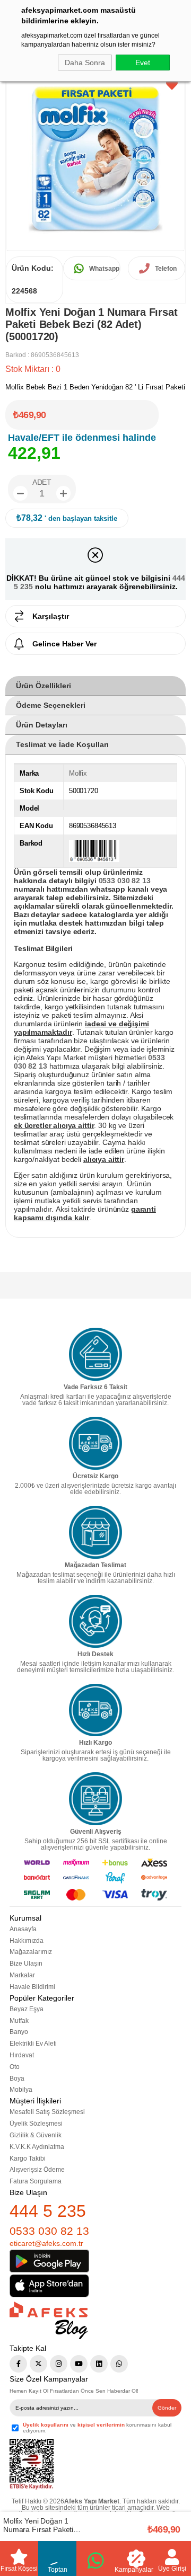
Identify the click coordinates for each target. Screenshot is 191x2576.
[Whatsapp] (119, 2364)
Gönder (167, 2408)
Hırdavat (22, 2055)
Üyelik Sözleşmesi (36, 2124)
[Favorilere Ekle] (172, 85)
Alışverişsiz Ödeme (37, 2170)
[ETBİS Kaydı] (32, 2464)
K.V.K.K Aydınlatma (37, 2147)
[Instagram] (59, 2364)
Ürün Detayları (42, 725)
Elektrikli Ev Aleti (33, 2044)
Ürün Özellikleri (44, 686)
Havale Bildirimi (32, 1987)
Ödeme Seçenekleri (51, 705)
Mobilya (21, 2090)
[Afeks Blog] (49, 2320)
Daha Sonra (85, 63)
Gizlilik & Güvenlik (36, 2135)
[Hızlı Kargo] (95, 1710)
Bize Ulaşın (26, 1964)
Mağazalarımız (31, 1952)
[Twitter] (38, 2364)
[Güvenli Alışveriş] (95, 1799)
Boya (17, 2078)
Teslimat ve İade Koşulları (62, 744)
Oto (15, 2067)
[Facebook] (18, 2364)
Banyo (19, 2032)
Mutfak (19, 2021)
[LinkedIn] (99, 2364)
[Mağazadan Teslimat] (95, 1532)
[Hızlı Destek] (95, 1621)
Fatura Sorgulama (36, 2181)
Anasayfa (23, 1929)
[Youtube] (79, 2364)
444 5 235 (48, 2211)
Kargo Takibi (28, 2158)
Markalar (22, 1975)
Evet (143, 63)
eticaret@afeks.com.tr (46, 2243)
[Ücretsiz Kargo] (95, 1443)
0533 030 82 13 (49, 2231)
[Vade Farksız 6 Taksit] (95, 1354)
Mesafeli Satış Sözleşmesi (47, 2112)
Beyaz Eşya (27, 2009)
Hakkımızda (27, 1941)
